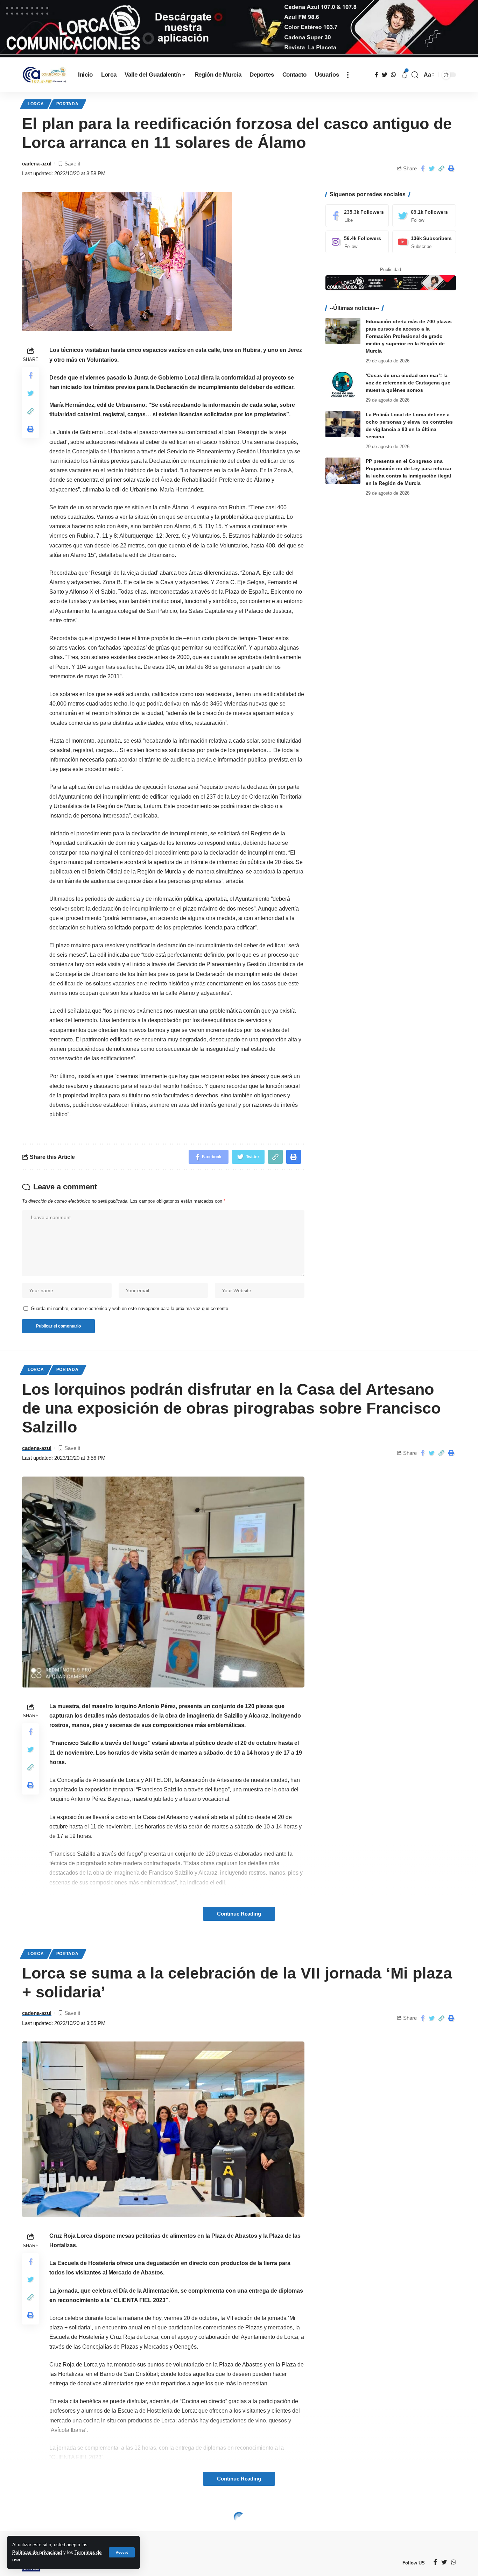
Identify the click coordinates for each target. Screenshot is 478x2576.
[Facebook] (357, 216)
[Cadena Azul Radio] (44, 75)
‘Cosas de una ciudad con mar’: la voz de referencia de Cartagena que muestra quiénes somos (408, 383)
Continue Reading (239, 1914)
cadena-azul (37, 164)
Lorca (36, 104)
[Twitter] (424, 216)
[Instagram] (357, 242)
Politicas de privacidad (37, 2552)
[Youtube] (424, 242)
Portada (68, 104)
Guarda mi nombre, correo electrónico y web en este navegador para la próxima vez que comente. (130, 1308)
